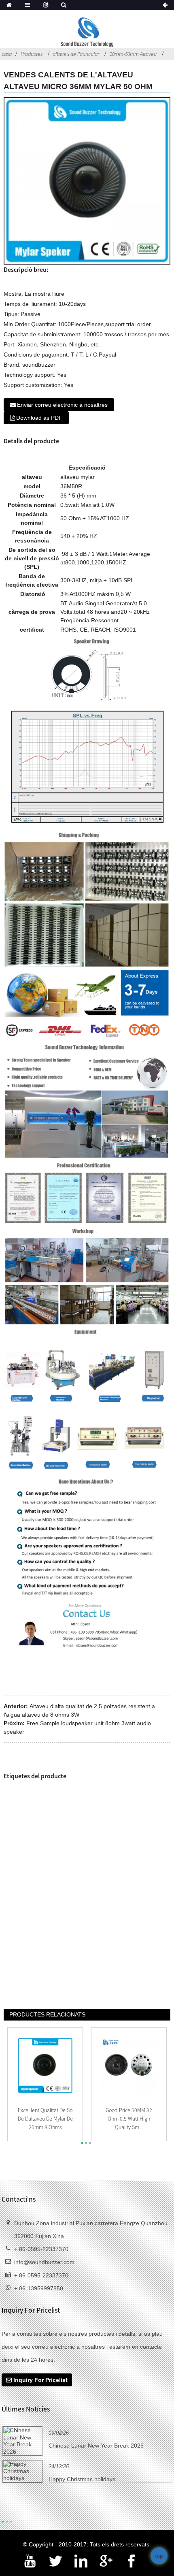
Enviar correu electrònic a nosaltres (62, 405)
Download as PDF (39, 418)
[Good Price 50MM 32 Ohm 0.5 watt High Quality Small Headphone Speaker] (129, 2065)
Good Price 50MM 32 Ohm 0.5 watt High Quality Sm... (129, 2119)
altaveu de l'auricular (76, 54)
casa (7, 54)
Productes (32, 54)
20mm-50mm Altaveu (133, 54)
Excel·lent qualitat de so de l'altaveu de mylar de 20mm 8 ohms (45, 2119)
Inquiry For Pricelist (40, 2380)
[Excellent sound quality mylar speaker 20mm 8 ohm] (45, 2065)
